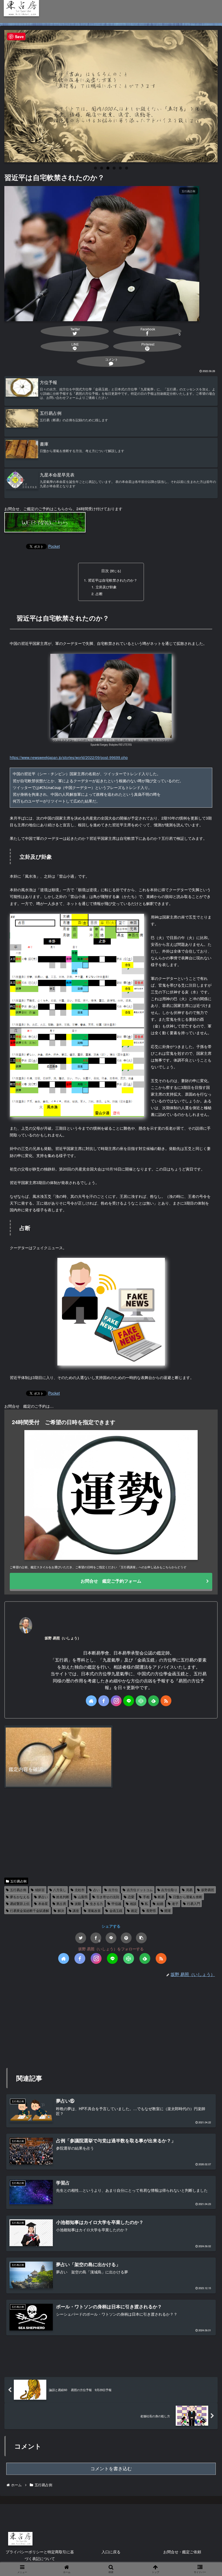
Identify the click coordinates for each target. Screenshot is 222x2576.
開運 (168, 1910)
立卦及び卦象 (106, 587)
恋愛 (131, 1897)
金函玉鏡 (116, 1910)
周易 (189, 1890)
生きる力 (96, 1903)
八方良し (60, 1890)
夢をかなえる (20, 1897)
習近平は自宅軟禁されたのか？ (113, 580)
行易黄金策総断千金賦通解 (30, 1910)
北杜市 (80, 1890)
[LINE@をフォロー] (129, 1701)
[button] (141, 1938)
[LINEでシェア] (111, 1938)
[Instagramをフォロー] (116, 1701)
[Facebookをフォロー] (104, 1701)
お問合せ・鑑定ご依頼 (182, 2552)
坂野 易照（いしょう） (63, 1638)
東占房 (61, 1903)
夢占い (43, 1897)
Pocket (54, 546)
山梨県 (83, 1897)
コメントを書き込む (111, 2469)
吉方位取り (169, 1890)
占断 (99, 594)
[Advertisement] (111, 1833)
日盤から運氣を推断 (188, 1897)
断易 (161, 1897)
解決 (61, 1910)
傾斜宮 (40, 1890)
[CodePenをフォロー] (141, 1701)
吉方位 (113, 1890)
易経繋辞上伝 (20, 1903)
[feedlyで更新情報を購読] (154, 1701)
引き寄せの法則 (108, 1897)
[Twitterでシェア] (81, 1938)
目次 (105, 571)
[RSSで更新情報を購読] (166, 1701)
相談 (133, 1903)
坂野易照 (208, 1890)
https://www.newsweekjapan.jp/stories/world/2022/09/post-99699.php (69, 757)
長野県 (151, 1910)
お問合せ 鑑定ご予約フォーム (111, 1581)
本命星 (43, 1903)
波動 (78, 1903)
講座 (76, 1910)
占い (96, 1890)
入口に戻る (111, 2552)
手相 (146, 1897)
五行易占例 (18, 1881)
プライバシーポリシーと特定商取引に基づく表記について (40, 2555)
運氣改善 (94, 1910)
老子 (175, 1903)
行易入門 (194, 1903)
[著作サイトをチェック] (91, 1701)
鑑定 (134, 1910)
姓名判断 (63, 1897)
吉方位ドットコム (140, 1890)
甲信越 (116, 1903)
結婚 (160, 1903)
